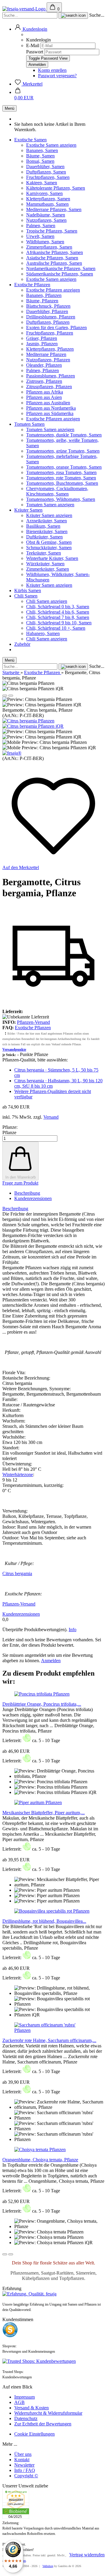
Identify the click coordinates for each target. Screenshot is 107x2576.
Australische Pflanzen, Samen (54, 263)
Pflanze (9, 1133)
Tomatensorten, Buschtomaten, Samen (62, 483)
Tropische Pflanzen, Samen (52, 231)
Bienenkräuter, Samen (47, 531)
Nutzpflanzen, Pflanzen (48, 360)
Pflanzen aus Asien (44, 397)
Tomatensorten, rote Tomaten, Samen (61, 478)
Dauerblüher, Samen (45, 167)
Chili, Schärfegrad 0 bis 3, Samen (58, 607)
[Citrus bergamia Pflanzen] (28, 721)
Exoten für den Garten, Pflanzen (56, 328)
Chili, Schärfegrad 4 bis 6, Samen (58, 612)
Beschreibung (27, 1193)
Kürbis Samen (28, 590)
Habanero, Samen (43, 633)
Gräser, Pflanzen (42, 338)
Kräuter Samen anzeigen (49, 515)
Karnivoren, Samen (44, 193)
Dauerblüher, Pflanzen (47, 311)
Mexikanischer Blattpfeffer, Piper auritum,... (44, 1813)
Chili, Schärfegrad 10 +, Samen (56, 628)
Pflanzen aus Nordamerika (51, 408)
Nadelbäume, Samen (46, 215)
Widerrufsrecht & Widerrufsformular (48, 2413)
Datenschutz (26, 2418)
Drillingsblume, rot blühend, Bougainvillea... (44, 1921)
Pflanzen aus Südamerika (50, 413)
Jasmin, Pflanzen (42, 344)
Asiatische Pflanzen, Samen (52, 258)
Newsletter (24, 2465)
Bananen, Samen (42, 150)
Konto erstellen (52, 70)
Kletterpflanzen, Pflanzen (50, 349)
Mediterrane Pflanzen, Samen (54, 209)
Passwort (35, 52)
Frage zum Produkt (20, 1183)
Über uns (23, 2454)
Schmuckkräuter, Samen (49, 548)
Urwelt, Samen (40, 236)
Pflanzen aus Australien (48, 403)
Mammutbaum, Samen (47, 204)
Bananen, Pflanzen (44, 295)
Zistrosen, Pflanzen (44, 381)
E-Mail (33, 45)
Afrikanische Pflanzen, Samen (55, 252)
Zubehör (22, 644)
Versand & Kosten (32, 2408)
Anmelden (51, 1661)
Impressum (25, 2397)
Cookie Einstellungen (34, 2434)
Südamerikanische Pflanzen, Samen (60, 274)
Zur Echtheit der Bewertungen (43, 2424)
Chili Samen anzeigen (47, 601)
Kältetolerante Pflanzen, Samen (56, 188)
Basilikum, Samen (43, 526)
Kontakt (22, 2460)
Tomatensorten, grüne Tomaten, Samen (63, 451)
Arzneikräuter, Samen (47, 521)
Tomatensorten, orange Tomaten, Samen (64, 467)
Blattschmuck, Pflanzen (48, 306)
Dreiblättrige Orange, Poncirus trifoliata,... (42, 1704)
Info (73, 1630)
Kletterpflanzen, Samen (48, 199)
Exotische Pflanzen (32, 285)
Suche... (97, 15)
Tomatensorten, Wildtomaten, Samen (61, 499)
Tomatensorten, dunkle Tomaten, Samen (64, 435)
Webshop (48, 2566)
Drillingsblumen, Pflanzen (51, 317)
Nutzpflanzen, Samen (46, 220)
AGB (19, 2402)
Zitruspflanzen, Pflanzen (49, 387)
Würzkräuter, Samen (45, 564)
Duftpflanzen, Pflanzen (48, 322)
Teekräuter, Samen (44, 553)
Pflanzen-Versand (33, 1022)
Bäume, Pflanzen (42, 301)
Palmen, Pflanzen (43, 370)
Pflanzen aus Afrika (45, 392)
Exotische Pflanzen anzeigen (53, 290)
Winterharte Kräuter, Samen (52, 558)
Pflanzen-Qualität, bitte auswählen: (35, 1060)
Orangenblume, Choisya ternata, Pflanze (40, 2160)
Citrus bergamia (17, 1573)
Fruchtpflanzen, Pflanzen (50, 333)
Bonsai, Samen (40, 161)
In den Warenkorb (21, 1177)
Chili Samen (26, 596)
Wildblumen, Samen (45, 242)
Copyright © (26, 2476)
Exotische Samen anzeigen (51, 145)
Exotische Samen (30, 140)
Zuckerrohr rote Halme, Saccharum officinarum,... (49, 2040)
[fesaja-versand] (25, 9)
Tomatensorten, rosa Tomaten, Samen (61, 472)
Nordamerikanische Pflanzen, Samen (61, 268)
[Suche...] (73, 16)
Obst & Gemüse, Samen (49, 542)
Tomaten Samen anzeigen (50, 429)
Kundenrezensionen (33, 1198)
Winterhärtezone (18, 1474)
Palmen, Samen (41, 226)
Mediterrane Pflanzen (46, 354)
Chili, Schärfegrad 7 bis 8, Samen (58, 617)
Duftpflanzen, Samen (46, 172)
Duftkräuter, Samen (44, 537)
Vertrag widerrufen (87, 2555)
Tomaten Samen (29, 424)
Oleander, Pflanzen (44, 365)
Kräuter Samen (28, 510)
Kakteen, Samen (42, 183)
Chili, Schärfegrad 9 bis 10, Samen (59, 623)
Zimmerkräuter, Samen (48, 569)
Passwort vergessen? (57, 76)
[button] (31, 29)
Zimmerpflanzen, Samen (49, 247)
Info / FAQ (25, 2470)
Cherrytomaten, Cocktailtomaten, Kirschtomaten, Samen (57, 491)
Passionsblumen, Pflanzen (51, 376)
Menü (10, 108)
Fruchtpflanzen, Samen (48, 177)
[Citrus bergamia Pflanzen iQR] (33, 726)
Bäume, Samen (40, 156)
